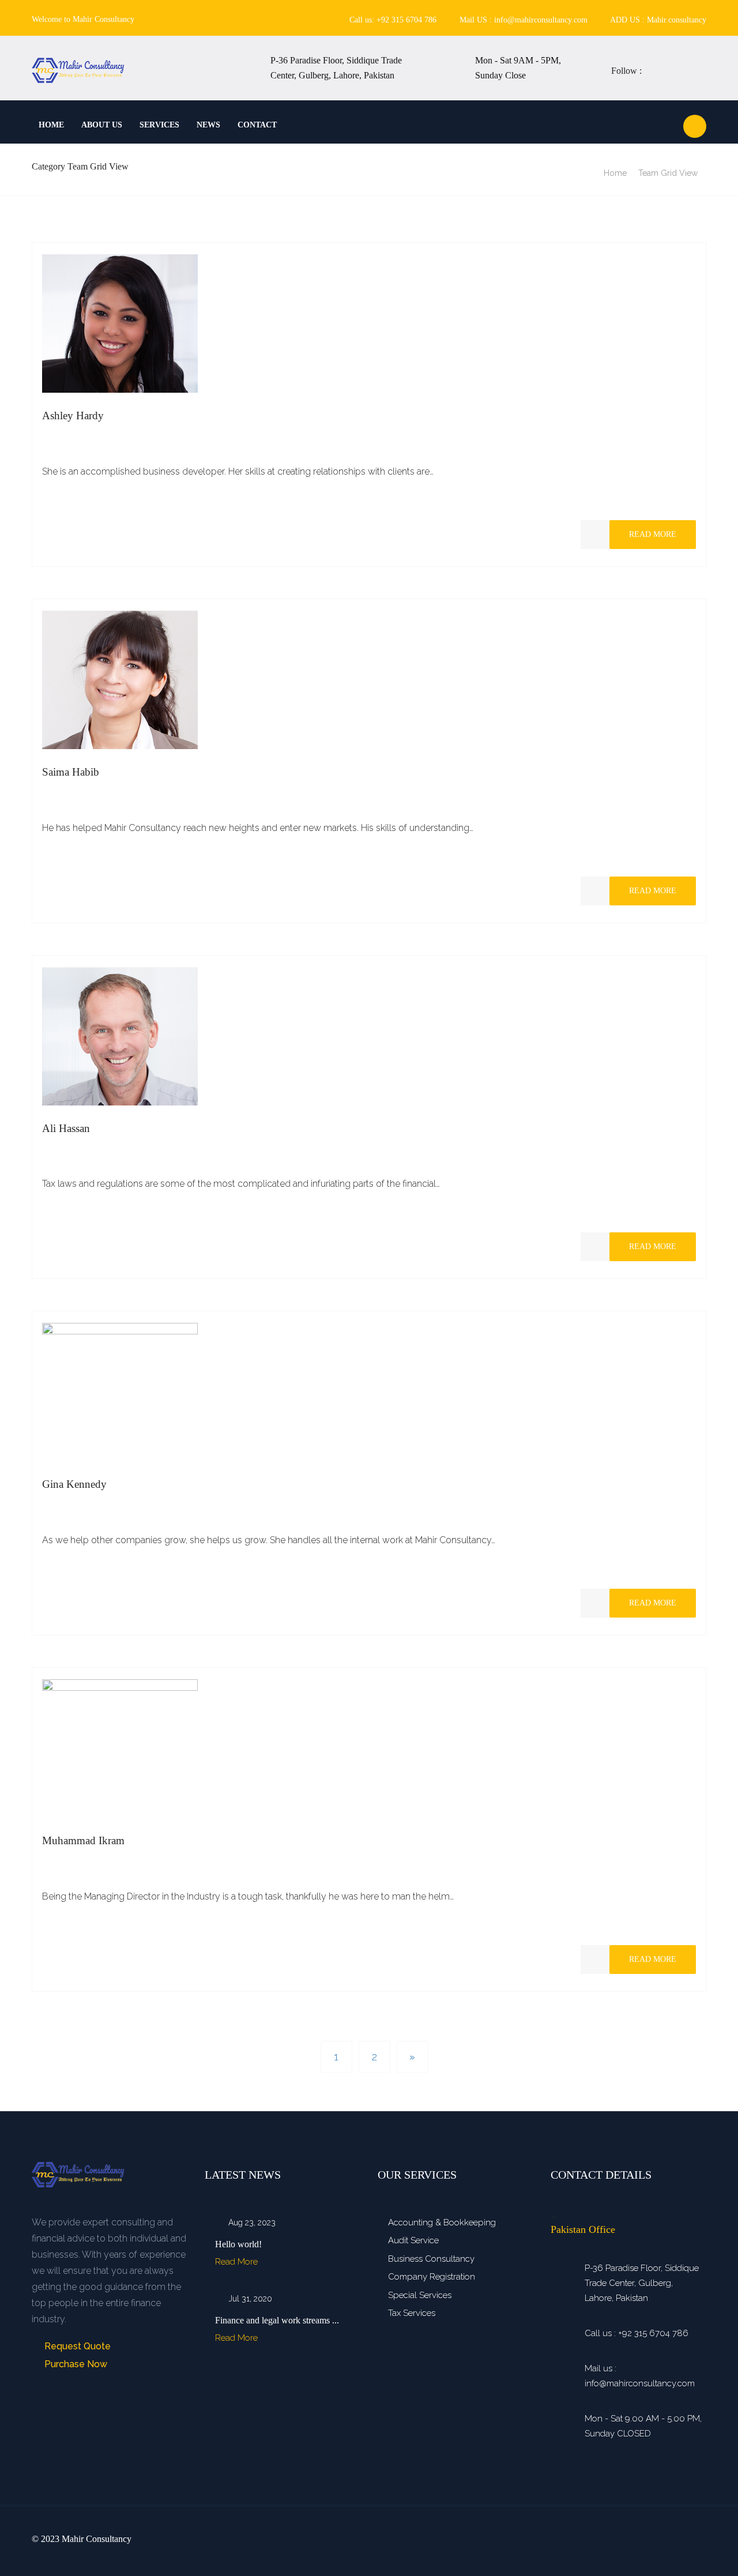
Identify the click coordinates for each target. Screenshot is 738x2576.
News (208, 125)
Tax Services (412, 2313)
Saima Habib (71, 772)
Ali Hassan (66, 1128)
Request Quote (76, 2346)
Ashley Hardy (73, 415)
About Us (102, 125)
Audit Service (413, 2240)
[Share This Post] (595, 535)
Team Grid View (668, 173)
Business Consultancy (431, 2259)
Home (51, 125)
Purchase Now (75, 2364)
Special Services (420, 2295)
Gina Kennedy (74, 1484)
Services (159, 125)
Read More (653, 534)
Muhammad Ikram (83, 1840)
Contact (257, 125)
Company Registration (432, 2277)
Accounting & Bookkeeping (442, 2222)
